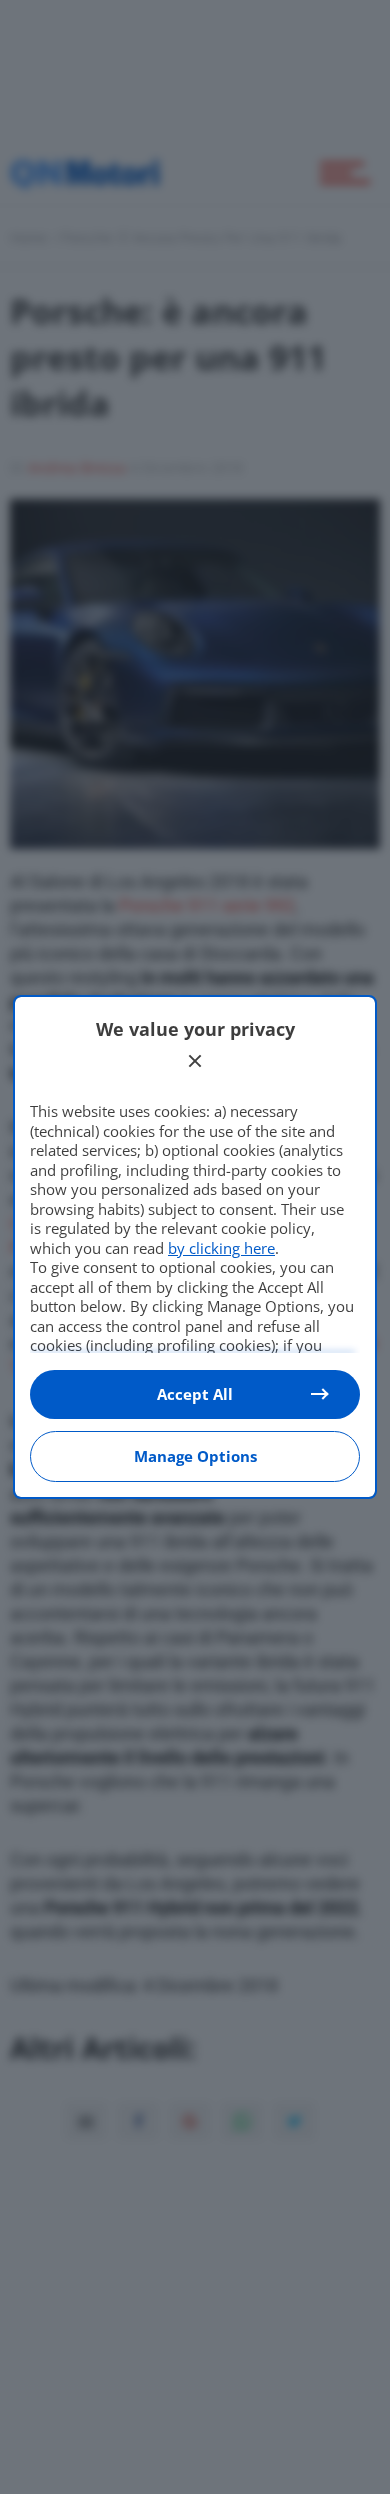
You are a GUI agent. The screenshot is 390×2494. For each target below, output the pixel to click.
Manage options (195, 1456)
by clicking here (221, 1248)
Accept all (195, 1394)
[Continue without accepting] (195, 1061)
